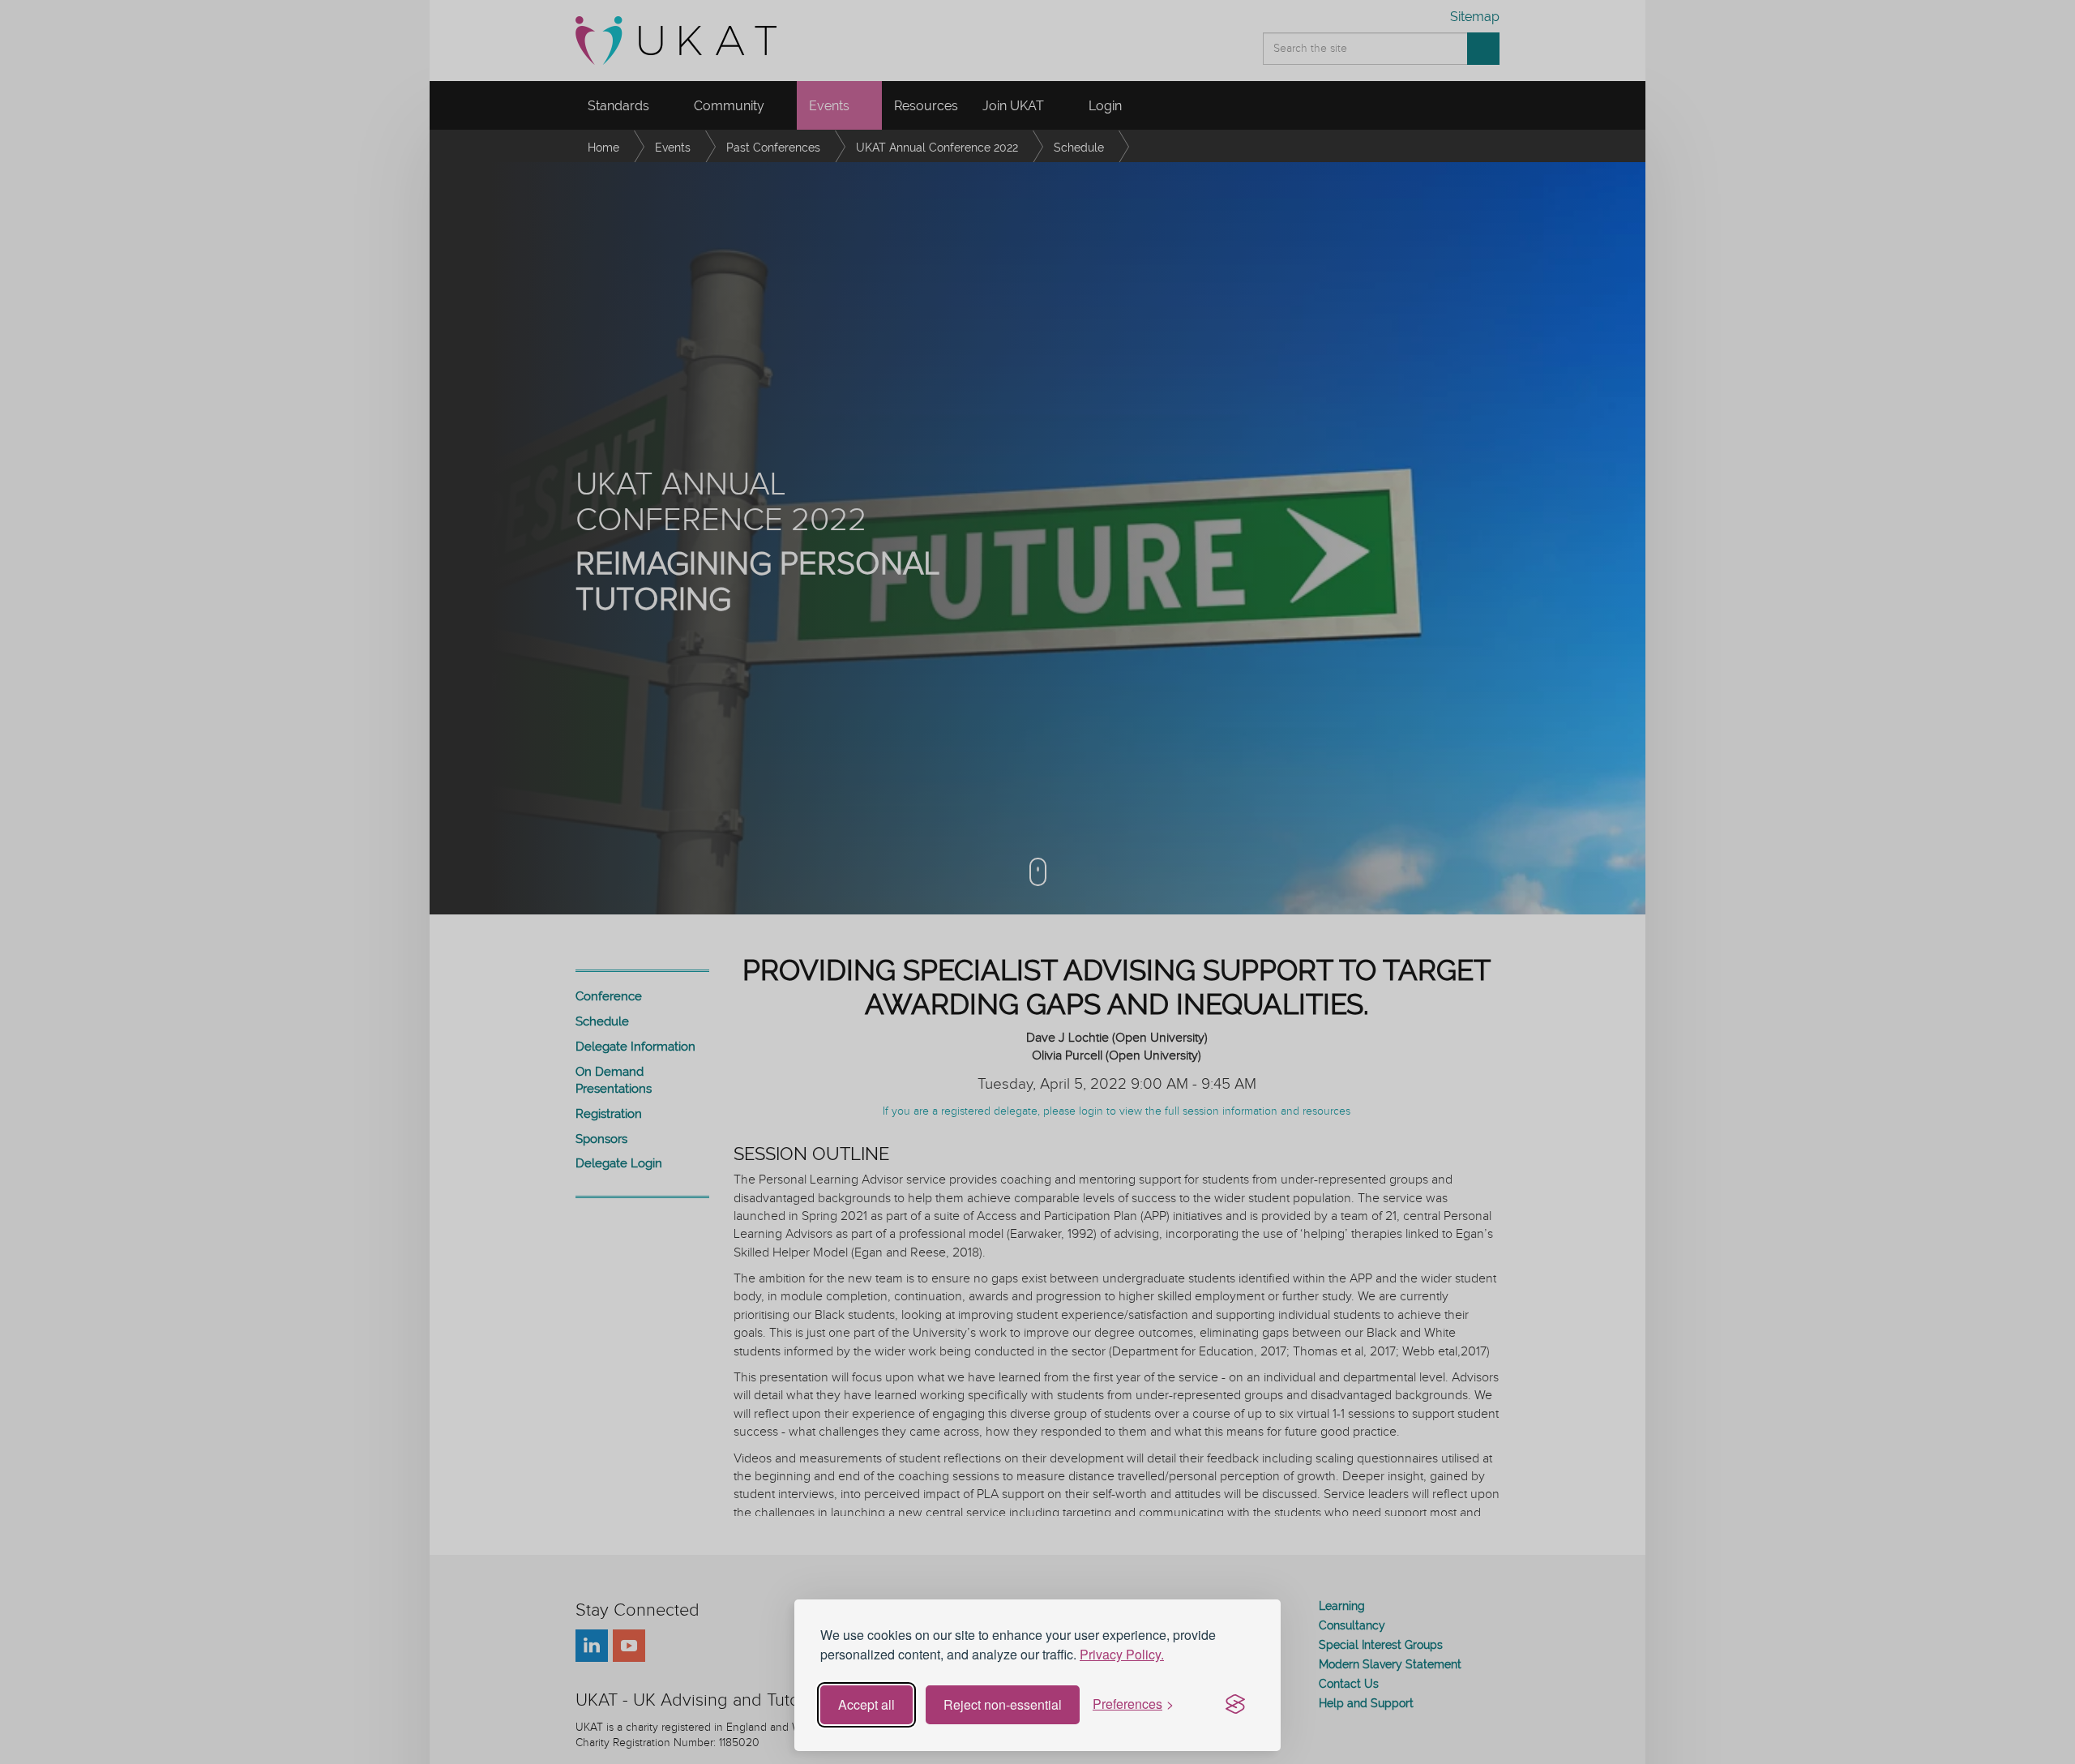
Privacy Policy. (1122, 1654)
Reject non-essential (1003, 1704)
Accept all (866, 1704)
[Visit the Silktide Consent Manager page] (1235, 1705)
